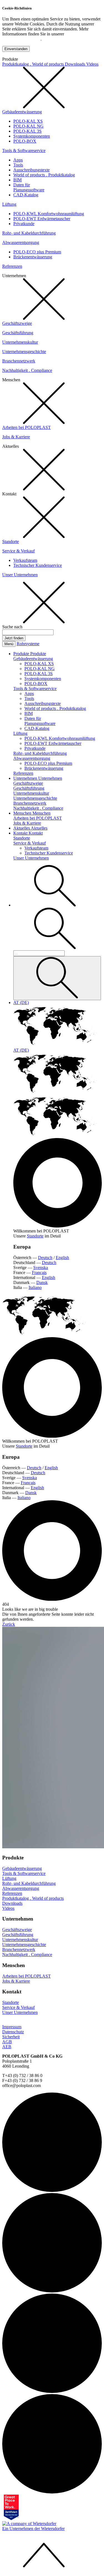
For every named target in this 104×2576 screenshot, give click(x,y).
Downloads (76, 64)
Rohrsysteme (28, 644)
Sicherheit (11, 2037)
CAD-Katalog (26, 195)
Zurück (9, 1624)
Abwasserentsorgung (21, 242)
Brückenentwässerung (33, 257)
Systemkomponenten (32, 136)
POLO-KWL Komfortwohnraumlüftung (49, 214)
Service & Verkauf (18, 551)
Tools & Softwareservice (24, 150)
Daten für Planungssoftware (29, 187)
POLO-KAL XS (28, 121)
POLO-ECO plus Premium (37, 252)
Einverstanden (16, 49)
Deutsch (45, 1258)
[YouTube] (52, 2492)
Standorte (11, 541)
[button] (55, 905)
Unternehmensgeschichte (24, 352)
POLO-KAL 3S (27, 131)
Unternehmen (26, 778)
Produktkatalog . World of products (34, 64)
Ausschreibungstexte (31, 170)
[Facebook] (52, 2391)
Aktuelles (22, 828)
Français (39, 1272)
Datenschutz (13, 2032)
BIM (17, 180)
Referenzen (12, 266)
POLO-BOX (25, 141)
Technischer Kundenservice (38, 565)
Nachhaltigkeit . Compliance (27, 370)
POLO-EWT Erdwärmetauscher (42, 219)
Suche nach (12, 627)
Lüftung (9, 204)
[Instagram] (52, 2291)
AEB (7, 2047)
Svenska (41, 1268)
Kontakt (21, 833)
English (62, 1258)
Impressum (12, 2027)
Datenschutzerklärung (21, 39)
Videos (92, 64)
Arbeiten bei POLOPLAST (26, 427)
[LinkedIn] (52, 2190)
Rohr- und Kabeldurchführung (29, 233)
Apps (18, 160)
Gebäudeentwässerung (22, 112)
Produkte (22, 654)
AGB (7, 2042)
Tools (18, 165)
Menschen (23, 813)
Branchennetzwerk (19, 361)
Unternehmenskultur (20, 342)
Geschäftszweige (17, 323)
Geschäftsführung (18, 333)
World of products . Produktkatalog (44, 175)
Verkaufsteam (25, 560)
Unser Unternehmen (20, 575)
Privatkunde (24, 224)
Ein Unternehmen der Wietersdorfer (33, 2529)
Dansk (42, 1282)
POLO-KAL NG (28, 126)
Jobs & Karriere (16, 437)
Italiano (35, 1287)
